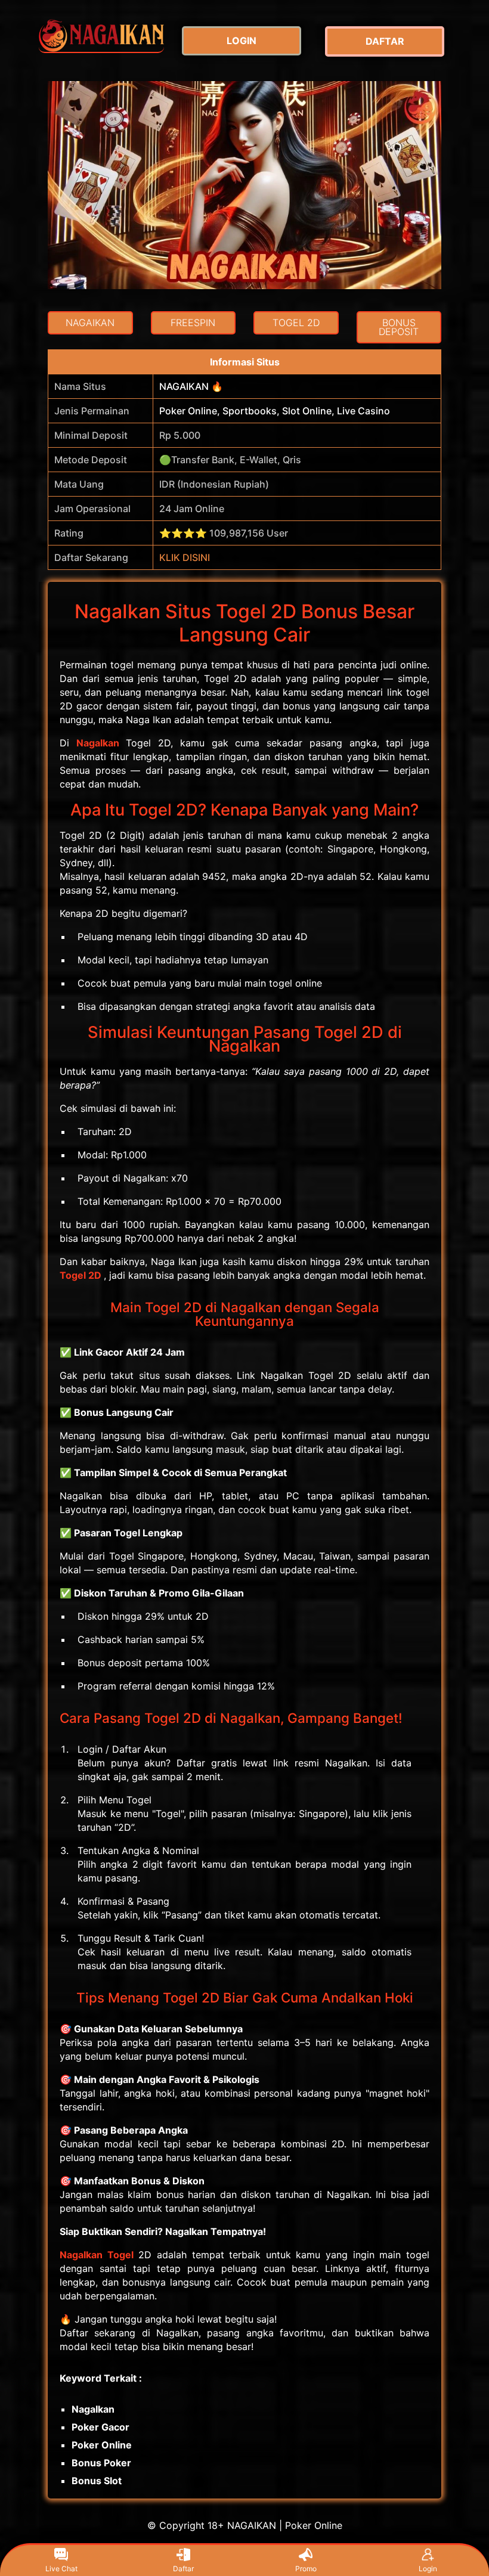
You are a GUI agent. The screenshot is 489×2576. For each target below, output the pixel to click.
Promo (306, 2569)
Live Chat (61, 2569)
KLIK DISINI (185, 557)
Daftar (183, 2569)
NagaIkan (98, 743)
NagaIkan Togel (97, 2255)
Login (428, 2569)
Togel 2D (81, 1275)
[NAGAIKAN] (101, 35)
